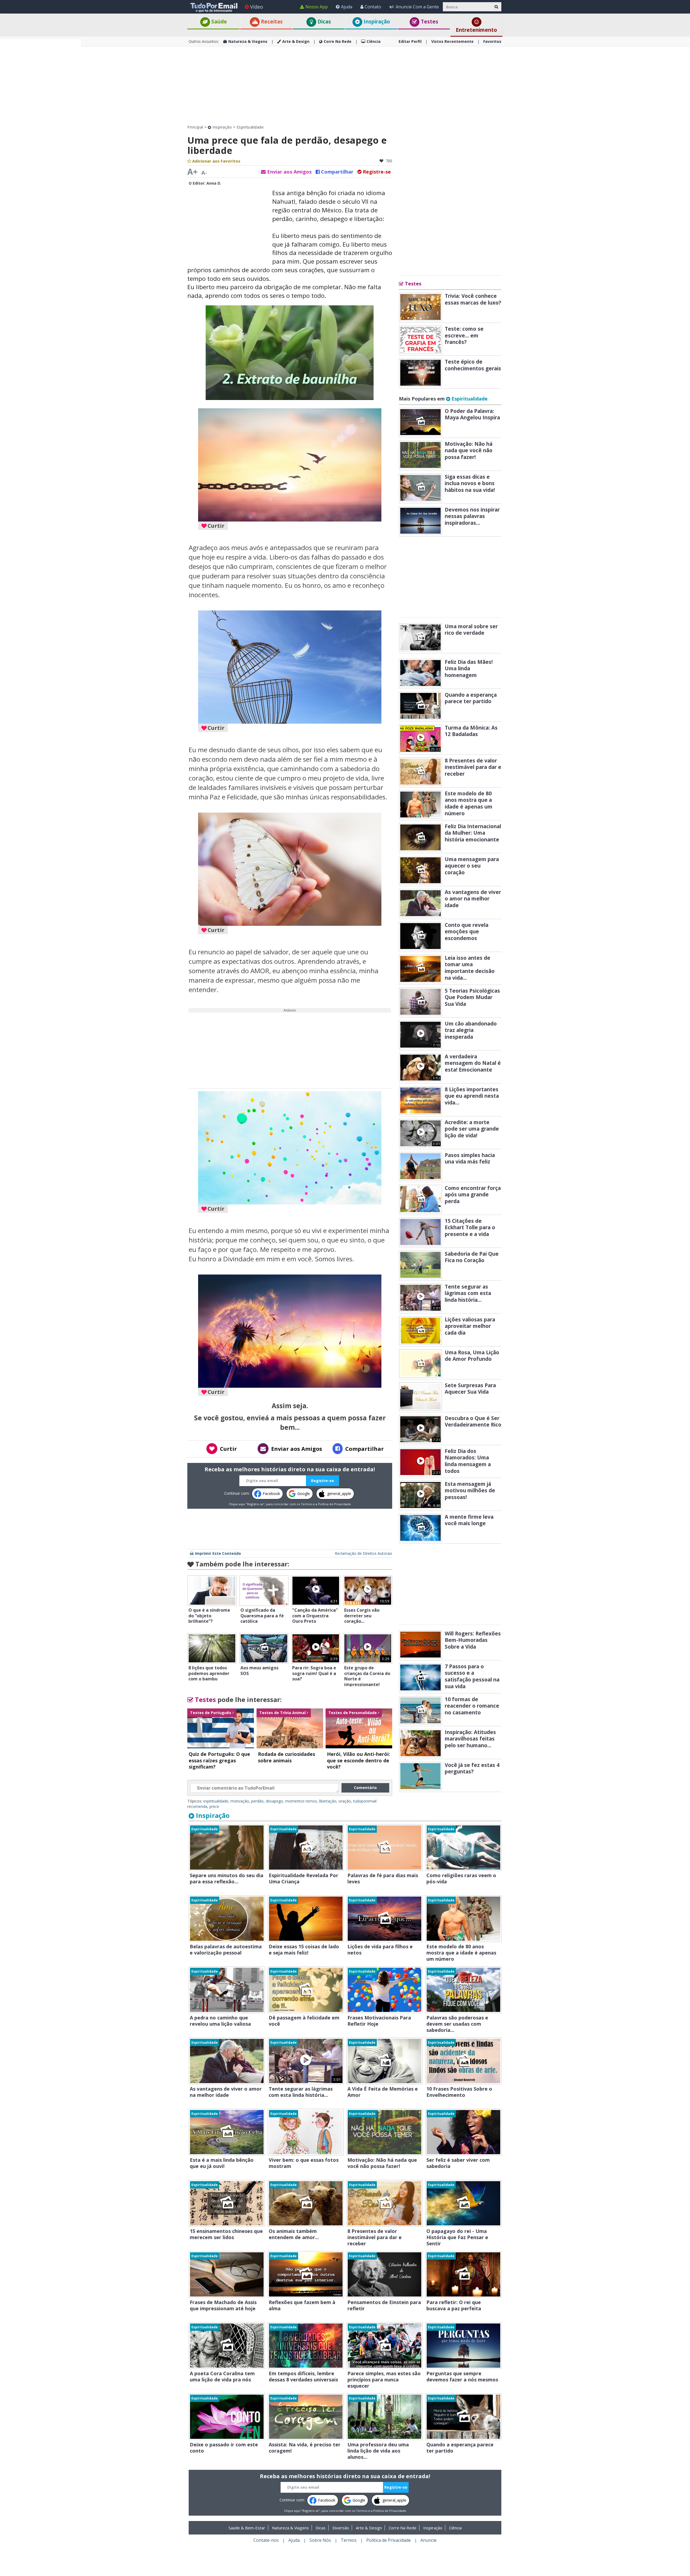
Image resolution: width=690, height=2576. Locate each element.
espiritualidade (216, 1801)
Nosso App (317, 7)
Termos (306, 1504)
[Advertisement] (40, 120)
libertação (328, 1801)
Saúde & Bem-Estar (247, 2528)
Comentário (365, 1788)
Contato (373, 7)
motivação (240, 1801)
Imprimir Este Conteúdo (218, 1553)
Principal (195, 127)
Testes (429, 22)
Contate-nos (266, 2540)
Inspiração (376, 22)
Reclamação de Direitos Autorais (363, 1553)
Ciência (374, 41)
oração (345, 1801)
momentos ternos (301, 1801)
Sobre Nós (320, 2540)
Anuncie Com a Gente (417, 7)
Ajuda (347, 7)
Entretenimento (476, 30)
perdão (257, 1801)
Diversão (341, 2528)
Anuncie (429, 2540)
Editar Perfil (410, 41)
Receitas (271, 22)
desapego (274, 1801)
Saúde (218, 22)
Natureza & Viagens (248, 41)
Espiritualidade (250, 127)
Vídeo (257, 7)
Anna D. (214, 183)
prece (214, 1806)
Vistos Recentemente (452, 41)
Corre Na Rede (338, 41)
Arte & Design (296, 41)
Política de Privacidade (334, 1504)
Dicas (324, 22)
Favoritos (492, 41)
